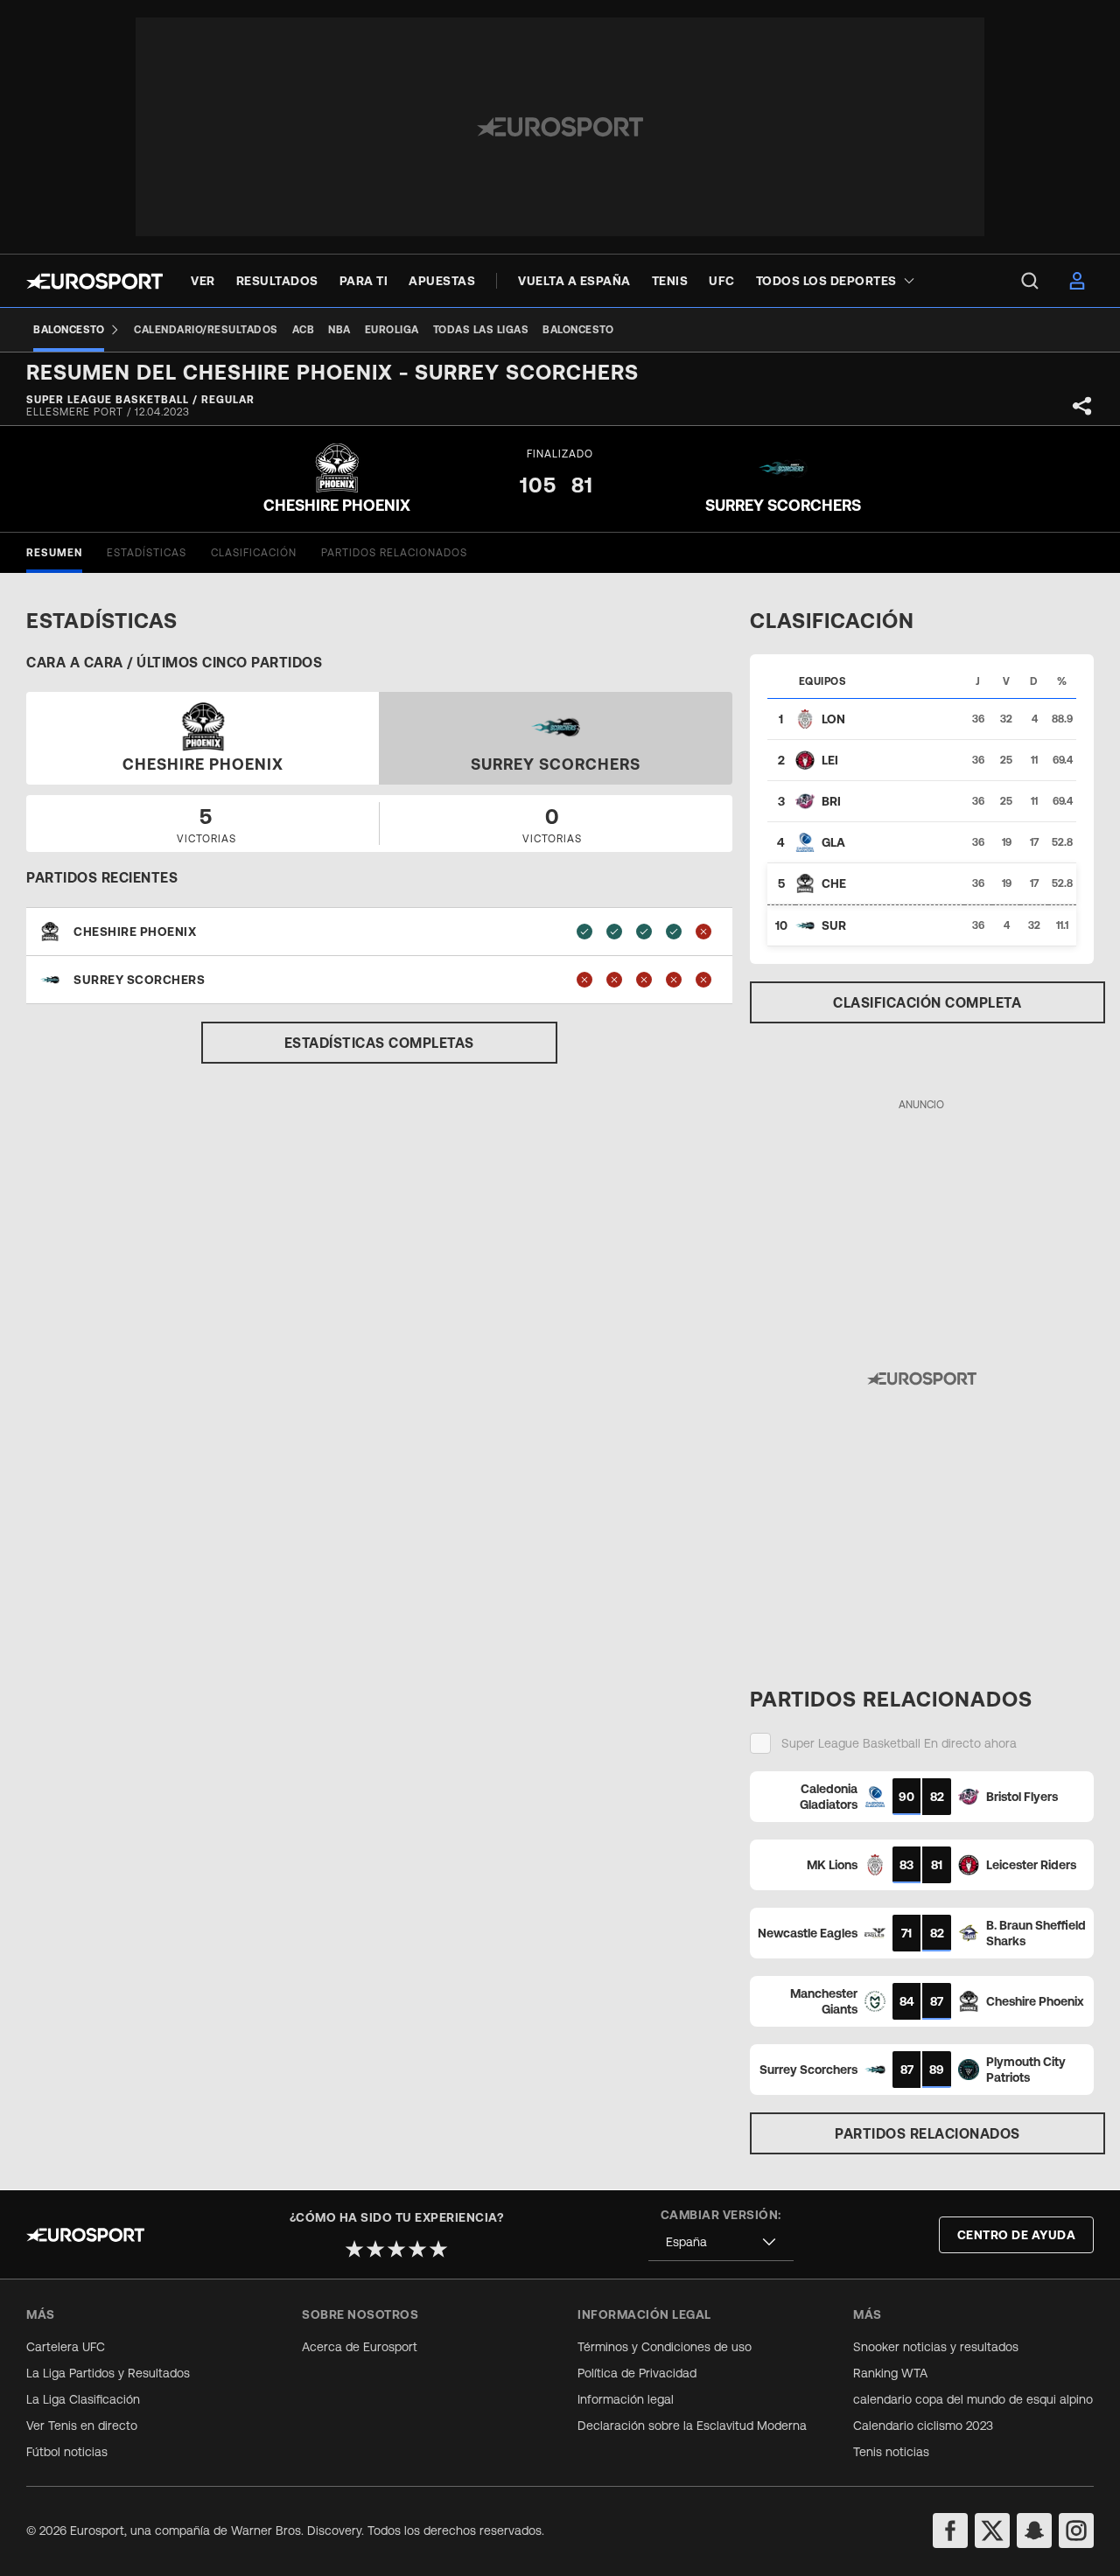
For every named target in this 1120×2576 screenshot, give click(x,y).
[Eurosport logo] (94, 281)
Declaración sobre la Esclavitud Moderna (692, 2426)
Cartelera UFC (66, 2347)
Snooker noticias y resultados (936, 2347)
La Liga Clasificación (83, 2399)
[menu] (1030, 281)
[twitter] (992, 2531)
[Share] (1082, 406)
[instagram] (1076, 2531)
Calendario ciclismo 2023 (923, 2426)
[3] (396, 2249)
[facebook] (950, 2531)
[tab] (54, 553)
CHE (834, 883)
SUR (834, 925)
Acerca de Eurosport (360, 2347)
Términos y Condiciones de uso (665, 2347)
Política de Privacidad (637, 2373)
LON (833, 719)
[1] (354, 2249)
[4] (417, 2249)
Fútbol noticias (67, 2452)
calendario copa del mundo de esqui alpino (973, 2399)
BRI (831, 801)
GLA (833, 842)
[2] (375, 2249)
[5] (438, 2249)
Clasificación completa (927, 1002)
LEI (830, 760)
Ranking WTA (890, 2373)
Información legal (626, 2399)
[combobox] (721, 2242)
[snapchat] (1034, 2531)
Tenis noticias (891, 2452)
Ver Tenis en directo (82, 2426)
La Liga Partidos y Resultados (108, 2373)
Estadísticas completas (379, 1043)
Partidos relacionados (927, 2133)
